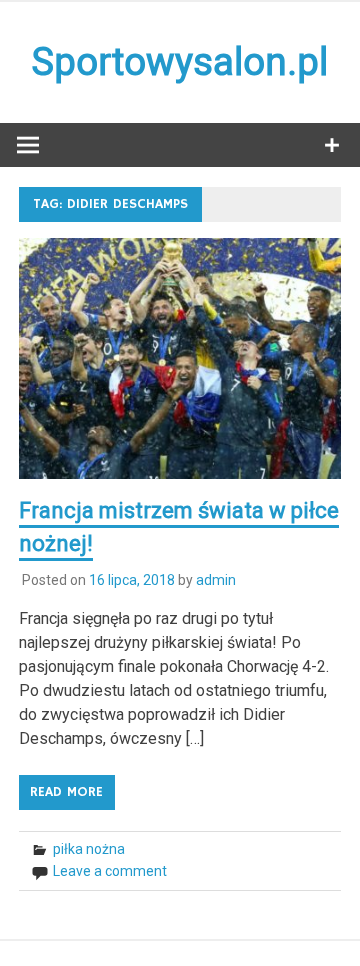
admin (216, 580)
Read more (66, 792)
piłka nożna (89, 849)
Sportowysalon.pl (180, 62)
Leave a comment (110, 871)
